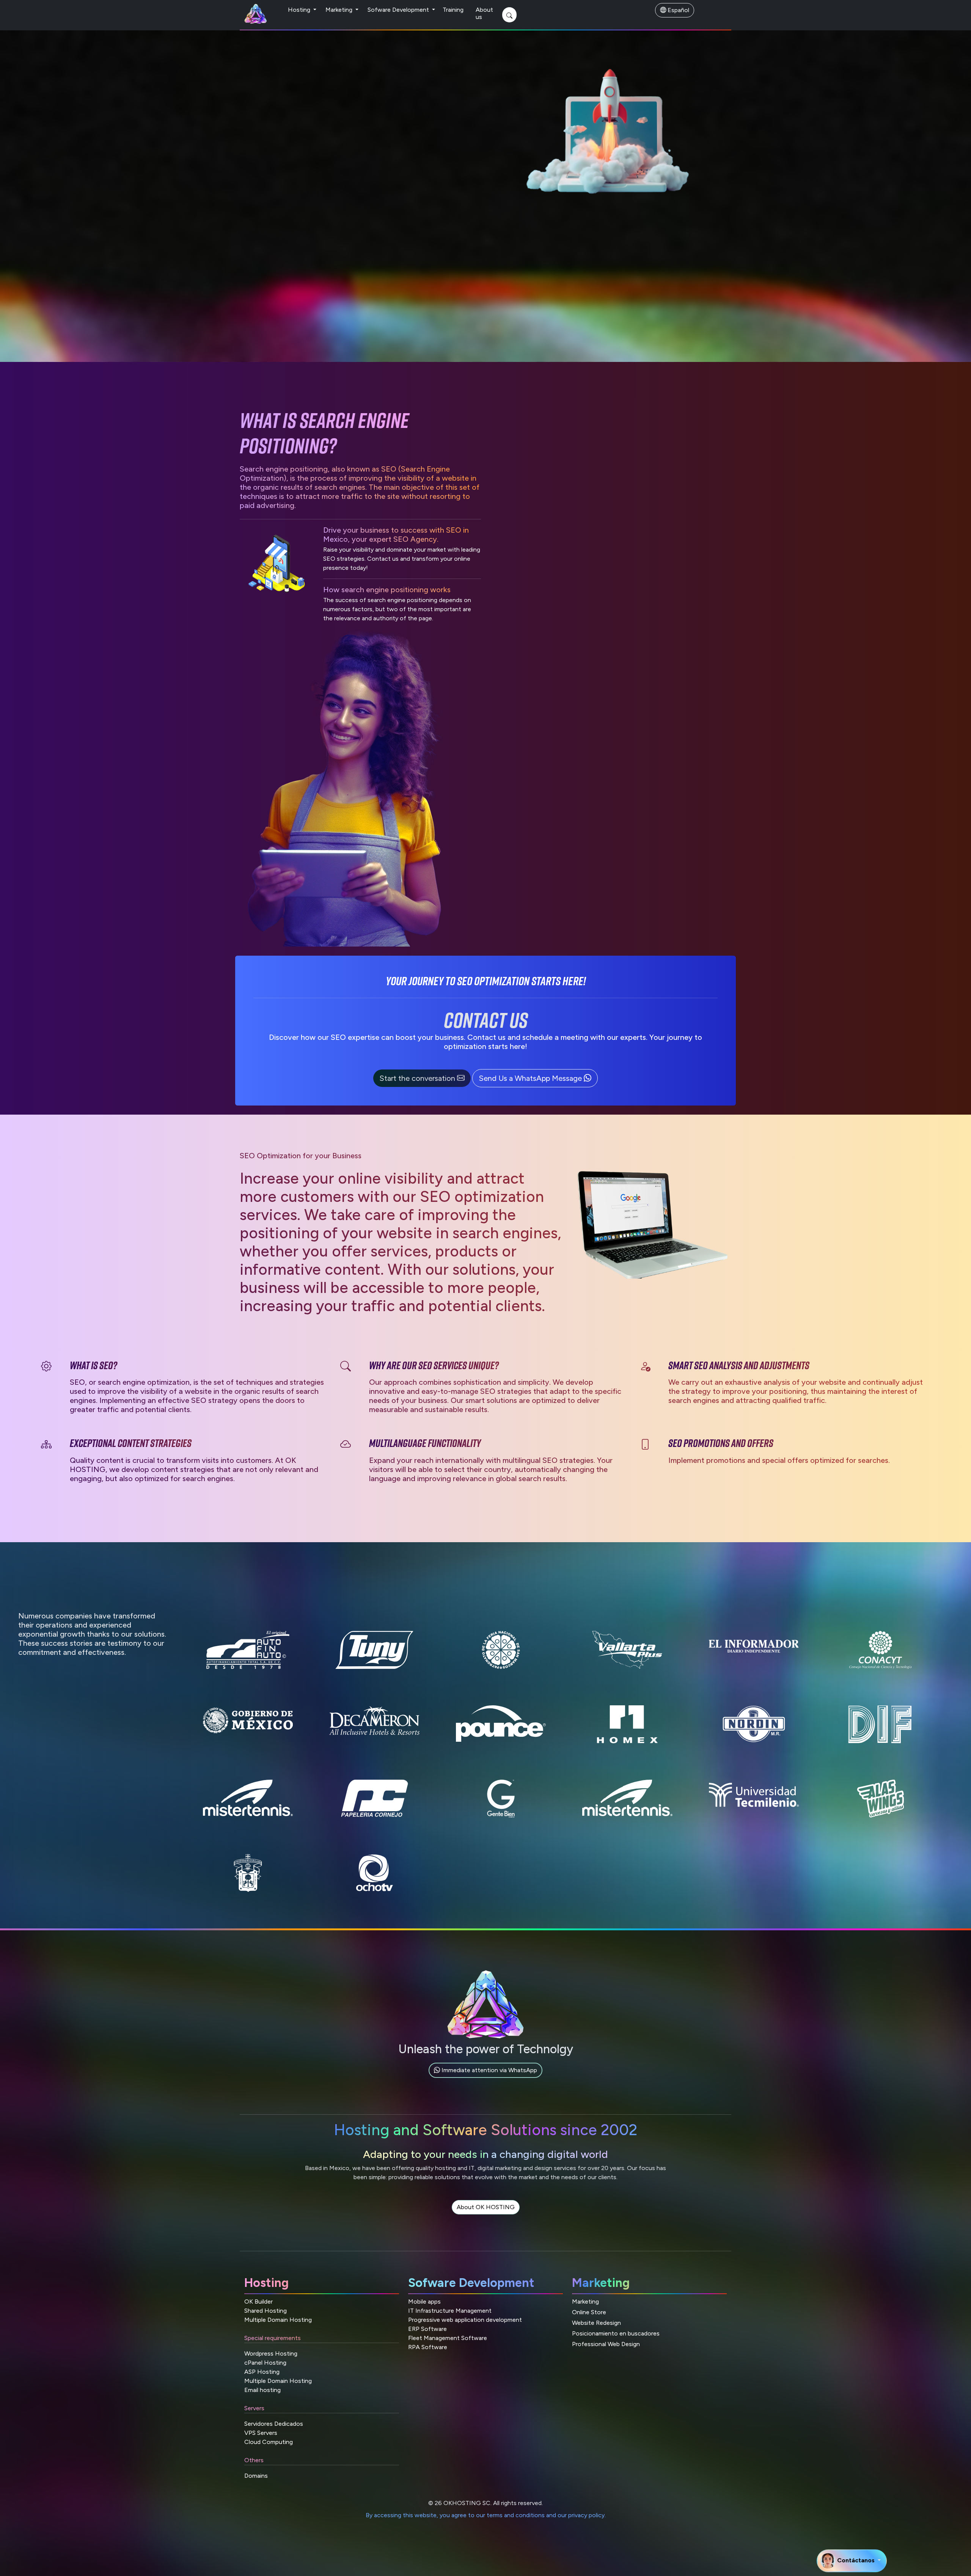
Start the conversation (418, 1078)
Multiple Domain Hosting (278, 2320)
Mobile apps (424, 2302)
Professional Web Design (606, 2344)
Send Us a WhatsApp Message (531, 1078)
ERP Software (427, 2329)
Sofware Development (399, 10)
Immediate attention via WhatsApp (489, 2070)
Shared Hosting (266, 2311)
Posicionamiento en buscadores (616, 2333)
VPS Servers (261, 2433)
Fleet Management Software (448, 2338)
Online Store (589, 2312)
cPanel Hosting (265, 2363)
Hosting (300, 10)
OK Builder (258, 2302)
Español (678, 10)
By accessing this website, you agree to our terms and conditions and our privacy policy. (486, 2515)
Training (453, 10)
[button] (423, 1078)
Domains (256, 2476)
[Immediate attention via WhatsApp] (485, 2079)
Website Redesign (596, 2323)
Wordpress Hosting (271, 2353)
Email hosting (262, 2390)
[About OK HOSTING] (486, 2216)
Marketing (340, 10)
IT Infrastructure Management (450, 2311)
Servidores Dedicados (274, 2424)
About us (484, 13)
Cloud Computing (269, 2442)
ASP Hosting (262, 2372)
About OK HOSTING (486, 2207)
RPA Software (428, 2347)
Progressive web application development (465, 2320)
